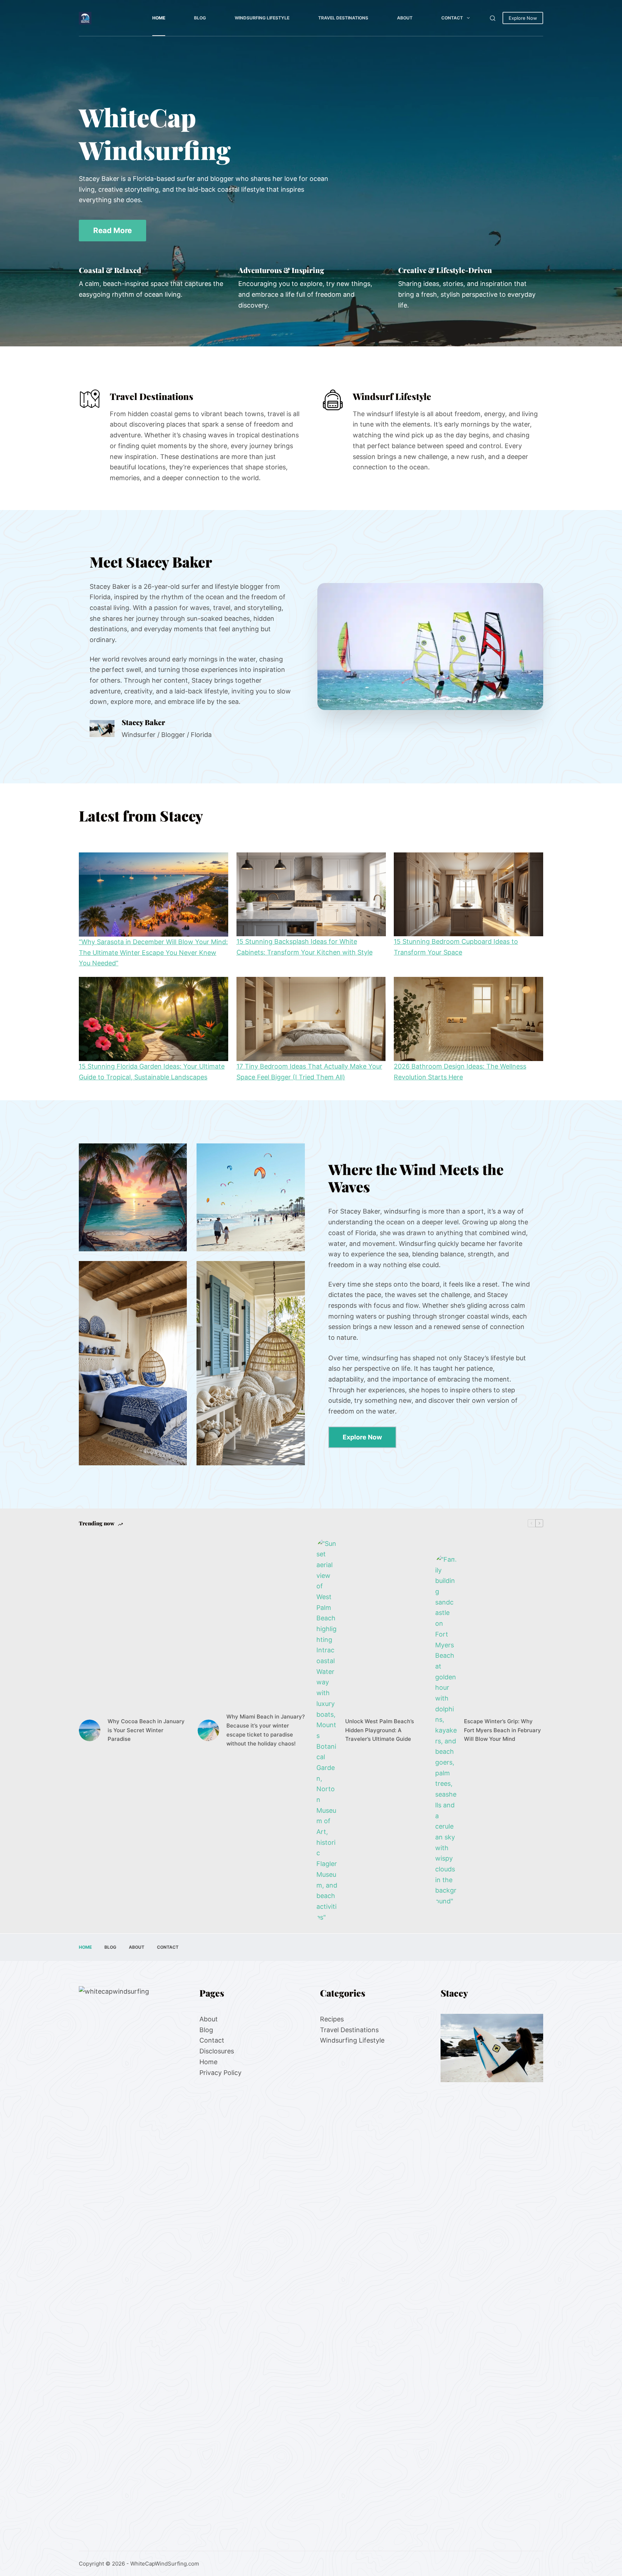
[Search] (493, 18)
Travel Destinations (343, 18)
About (405, 18)
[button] (431, 647)
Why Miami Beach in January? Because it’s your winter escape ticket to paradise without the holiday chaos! (266, 1730)
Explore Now (523, 18)
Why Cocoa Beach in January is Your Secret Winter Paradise (146, 1730)
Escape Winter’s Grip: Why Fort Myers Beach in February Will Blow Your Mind (502, 1730)
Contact (452, 18)
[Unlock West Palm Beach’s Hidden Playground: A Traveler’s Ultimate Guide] (327, 1731)
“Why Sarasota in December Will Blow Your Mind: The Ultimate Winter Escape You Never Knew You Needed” (153, 952)
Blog (200, 18)
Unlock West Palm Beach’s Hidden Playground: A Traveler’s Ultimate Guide (380, 1730)
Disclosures (217, 2051)
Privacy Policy (220, 2072)
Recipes (332, 2019)
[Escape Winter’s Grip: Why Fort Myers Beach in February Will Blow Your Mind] (446, 1730)
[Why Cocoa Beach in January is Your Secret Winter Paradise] (90, 1730)
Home (159, 18)
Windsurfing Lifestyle (262, 18)
